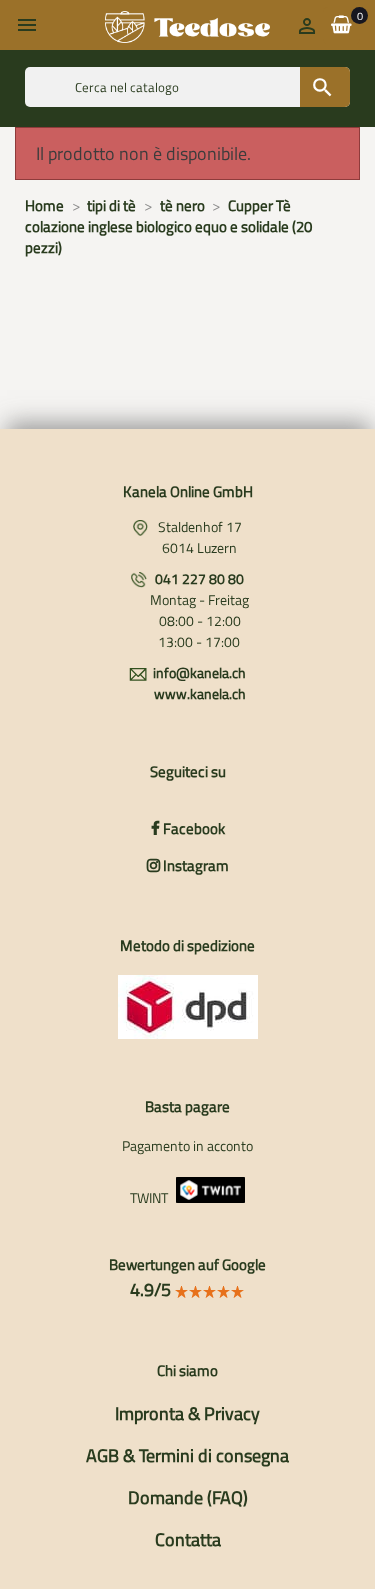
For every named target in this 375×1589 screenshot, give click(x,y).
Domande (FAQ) (188, 1497)
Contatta (188, 1539)
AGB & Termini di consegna (187, 1455)
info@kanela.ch (199, 672)
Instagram (194, 865)
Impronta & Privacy (187, 1413)
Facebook (192, 828)
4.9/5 (152, 1289)
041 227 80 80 (199, 578)
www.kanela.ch (200, 693)
